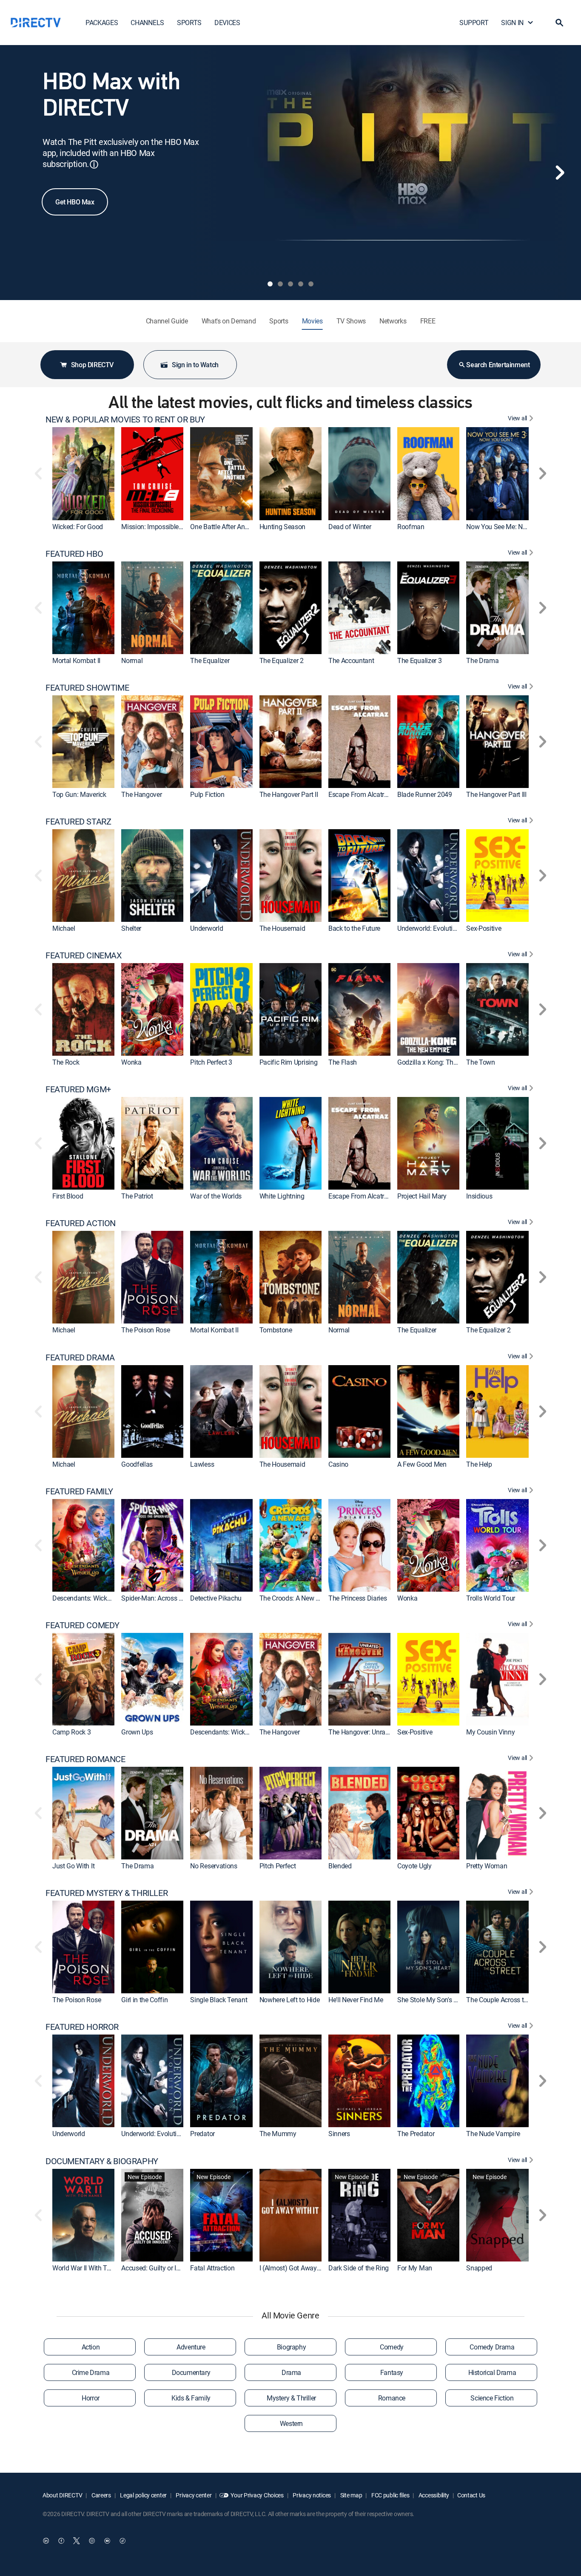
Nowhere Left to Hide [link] (290, 2000)
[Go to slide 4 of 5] (301, 284)
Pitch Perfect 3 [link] (211, 1062)
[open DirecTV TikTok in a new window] (122, 2541)
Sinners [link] (339, 2134)
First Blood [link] (68, 1196)
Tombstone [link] (276, 1330)
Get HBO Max (75, 202)
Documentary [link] (191, 2372)
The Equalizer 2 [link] (282, 660)
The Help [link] (479, 1464)
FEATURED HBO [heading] (74, 554)
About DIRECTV (62, 2495)
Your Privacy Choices (257, 2495)
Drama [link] (291, 2372)
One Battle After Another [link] (225, 527)
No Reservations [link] (214, 1866)
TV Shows (351, 321)
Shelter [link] (131, 928)
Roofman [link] (411, 527)
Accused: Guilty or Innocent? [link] (162, 2268)
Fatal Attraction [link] (212, 2268)
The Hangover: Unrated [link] (361, 1732)
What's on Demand (229, 321)
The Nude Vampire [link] (493, 2134)
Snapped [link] (479, 2268)
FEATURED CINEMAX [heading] (84, 955)
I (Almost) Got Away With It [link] (298, 2268)
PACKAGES (102, 23)
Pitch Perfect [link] (278, 1866)
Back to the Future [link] (354, 928)
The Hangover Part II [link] (289, 794)
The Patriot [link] (137, 1196)
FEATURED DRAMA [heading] (80, 1357)
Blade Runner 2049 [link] (425, 794)
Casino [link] (338, 1464)
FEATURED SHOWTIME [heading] (87, 688)
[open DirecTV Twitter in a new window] (77, 2541)
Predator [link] (202, 2134)
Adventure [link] (191, 2347)
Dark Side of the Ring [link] (359, 2268)
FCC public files (390, 2495)
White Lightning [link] (282, 1196)
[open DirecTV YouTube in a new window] (107, 2541)
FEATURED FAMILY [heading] (79, 1491)
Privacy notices (312, 2495)
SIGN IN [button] (512, 23)
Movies (312, 321)
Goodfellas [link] (137, 1464)
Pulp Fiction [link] (207, 794)
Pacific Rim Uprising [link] (289, 1062)
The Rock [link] (66, 1062)
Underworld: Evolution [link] (429, 928)
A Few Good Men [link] (422, 1464)
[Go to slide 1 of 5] (270, 284)
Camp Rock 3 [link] (71, 1732)
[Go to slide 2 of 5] (280, 284)
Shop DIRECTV (92, 365)
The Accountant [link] (351, 660)
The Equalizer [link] (210, 660)
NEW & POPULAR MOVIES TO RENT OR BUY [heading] (125, 419)
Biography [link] (291, 2347)
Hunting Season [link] (283, 527)
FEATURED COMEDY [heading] (83, 1625)
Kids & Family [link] (191, 2398)
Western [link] (291, 2423)
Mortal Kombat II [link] (76, 660)
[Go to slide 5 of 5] (311, 284)
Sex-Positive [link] (484, 928)
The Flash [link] (343, 1062)
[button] (559, 23)
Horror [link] (91, 2398)
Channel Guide (167, 321)
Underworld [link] (206, 928)
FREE (428, 321)
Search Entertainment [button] (498, 365)
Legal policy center (143, 2495)
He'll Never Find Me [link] (356, 2000)
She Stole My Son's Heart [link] (433, 2000)
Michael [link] (64, 928)
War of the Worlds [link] (216, 1196)
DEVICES (227, 23)
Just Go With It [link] (73, 1866)
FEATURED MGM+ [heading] (78, 1089)
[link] (83, 473)
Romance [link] (392, 2398)
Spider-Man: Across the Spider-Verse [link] (173, 1598)
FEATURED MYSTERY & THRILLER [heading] (107, 1893)
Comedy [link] (392, 2347)
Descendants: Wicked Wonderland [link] (101, 1598)
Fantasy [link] (392, 2372)
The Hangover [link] (141, 794)
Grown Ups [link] (137, 1732)
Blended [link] (340, 1866)
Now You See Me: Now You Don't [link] (513, 527)
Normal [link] (132, 660)
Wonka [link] (131, 1062)
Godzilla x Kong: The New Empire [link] (445, 1062)
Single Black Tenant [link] (219, 2000)
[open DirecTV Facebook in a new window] (61, 2541)
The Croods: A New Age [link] (293, 1598)
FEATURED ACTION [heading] (81, 1223)
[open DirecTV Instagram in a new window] (92, 2541)
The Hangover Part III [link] (496, 794)
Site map (350, 2495)
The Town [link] (480, 1062)
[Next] (560, 173)
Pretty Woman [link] (487, 1866)
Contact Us (471, 2495)
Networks (393, 321)
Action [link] (91, 2347)
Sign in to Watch (195, 365)
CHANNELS (147, 23)
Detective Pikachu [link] (216, 1598)
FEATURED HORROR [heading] (82, 2027)
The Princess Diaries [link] (358, 1598)
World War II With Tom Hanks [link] (94, 2268)
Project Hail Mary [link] (422, 1196)
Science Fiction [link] (492, 2398)
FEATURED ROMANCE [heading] (85, 1759)
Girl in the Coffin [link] (144, 2000)
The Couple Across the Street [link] (507, 2000)
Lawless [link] (202, 1464)
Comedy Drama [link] (492, 2347)
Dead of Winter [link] (350, 527)
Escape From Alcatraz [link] (360, 794)
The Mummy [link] (278, 2134)
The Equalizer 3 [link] (419, 660)
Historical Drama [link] (492, 2372)
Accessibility (433, 2495)
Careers (101, 2495)
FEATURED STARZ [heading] (78, 822)
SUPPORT (474, 23)
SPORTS (189, 23)
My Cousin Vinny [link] (490, 1732)
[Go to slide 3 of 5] (290, 284)
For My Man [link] (415, 2268)
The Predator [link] (416, 2134)
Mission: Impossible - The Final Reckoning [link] (182, 527)
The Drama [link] (482, 660)
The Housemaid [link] (282, 928)
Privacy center (193, 2495)
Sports (279, 321)
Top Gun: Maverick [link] (79, 794)
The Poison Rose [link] (145, 1330)
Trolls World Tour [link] (491, 1598)
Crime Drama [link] (91, 2372)
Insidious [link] (479, 1196)
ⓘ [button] (94, 164)
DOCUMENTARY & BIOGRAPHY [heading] (102, 2161)
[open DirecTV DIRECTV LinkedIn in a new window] (46, 2541)
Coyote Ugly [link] (414, 1866)
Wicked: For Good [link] (78, 527)
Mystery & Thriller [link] (291, 2398)
